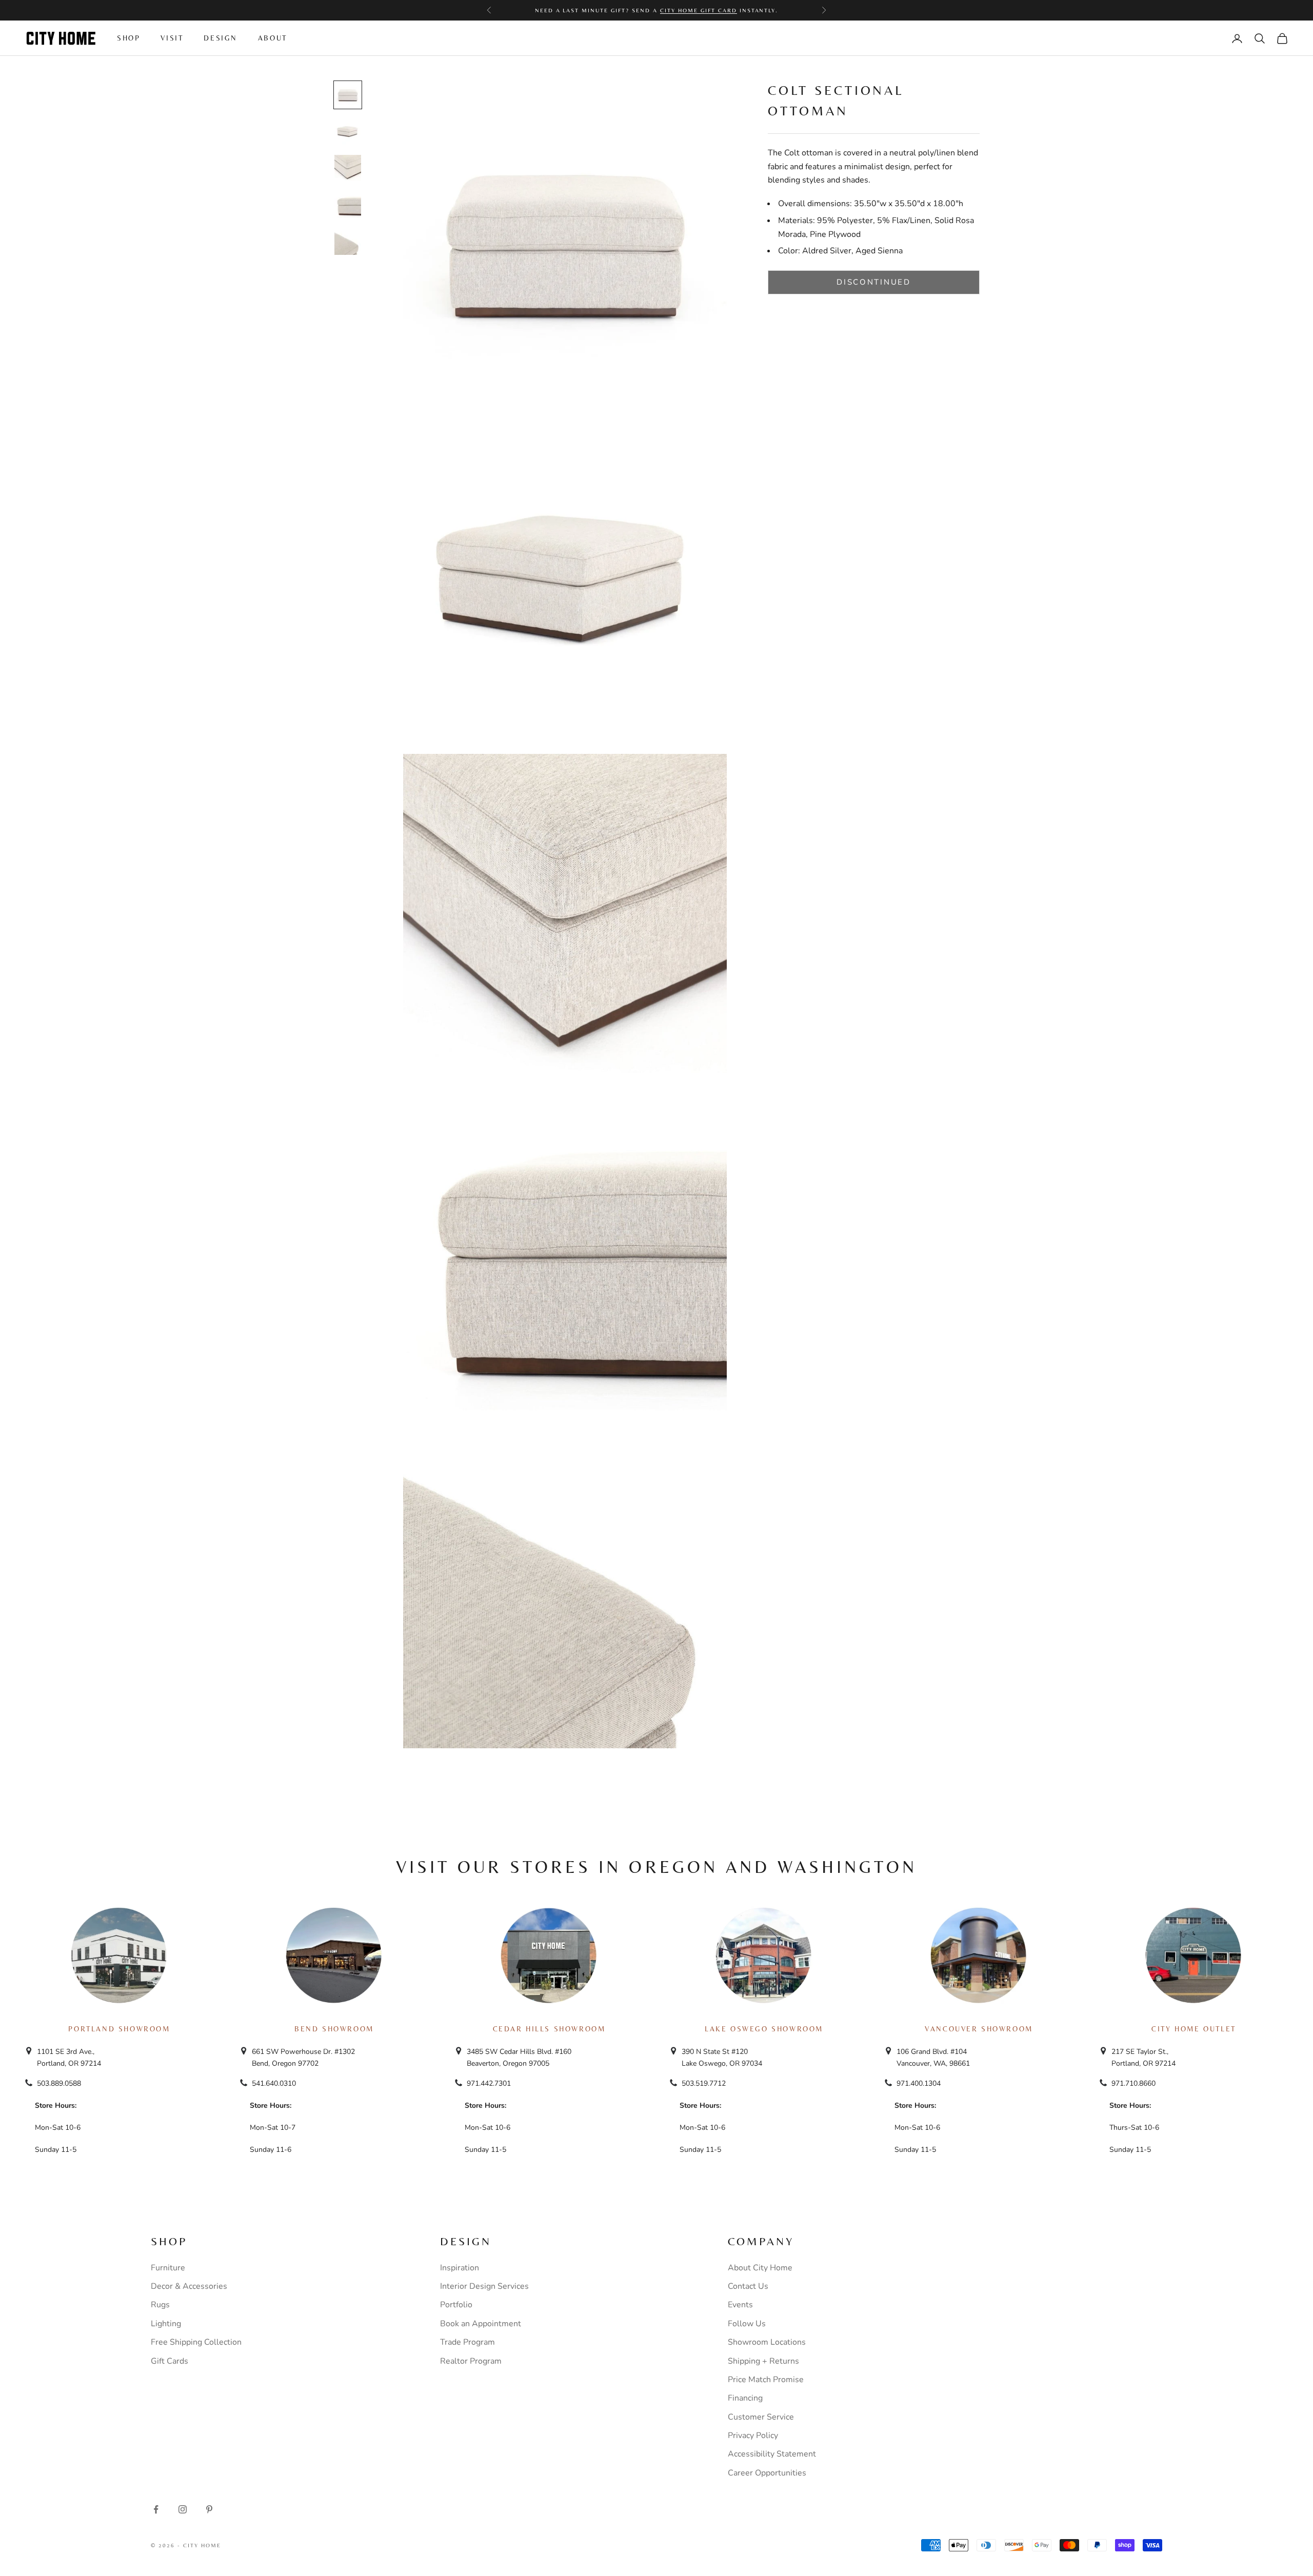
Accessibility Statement (772, 2454)
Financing (745, 2398)
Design (221, 38)
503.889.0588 (59, 2083)
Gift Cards (170, 2361)
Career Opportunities (767, 2473)
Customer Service (761, 2417)
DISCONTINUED (873, 282)
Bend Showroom (334, 2029)
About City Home (760, 2268)
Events (740, 2305)
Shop (128, 38)
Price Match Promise (766, 2380)
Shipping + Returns (763, 2361)
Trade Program (467, 2342)
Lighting (166, 2324)
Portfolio (456, 2305)
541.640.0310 (274, 2083)
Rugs (160, 2305)
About (273, 38)
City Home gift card (699, 10)
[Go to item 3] (348, 168)
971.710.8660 (1133, 2083)
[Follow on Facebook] (156, 2509)
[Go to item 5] (348, 242)
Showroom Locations (767, 2342)
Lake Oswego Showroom (764, 2029)
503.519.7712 (704, 2083)
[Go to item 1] (348, 95)
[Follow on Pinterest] (209, 2509)
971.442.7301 (489, 2083)
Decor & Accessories (189, 2286)
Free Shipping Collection (196, 2342)
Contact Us (748, 2286)
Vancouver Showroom (979, 2029)
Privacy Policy (753, 2435)
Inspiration (460, 2268)
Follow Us (747, 2324)
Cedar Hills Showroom (549, 2029)
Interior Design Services (484, 2286)
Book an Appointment (481, 2324)
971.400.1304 (919, 2083)
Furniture (168, 2268)
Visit (172, 38)
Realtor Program (471, 2361)
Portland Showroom (119, 2029)
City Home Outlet (1193, 2029)
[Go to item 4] (348, 205)
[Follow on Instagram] (183, 2509)
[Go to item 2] (348, 132)
